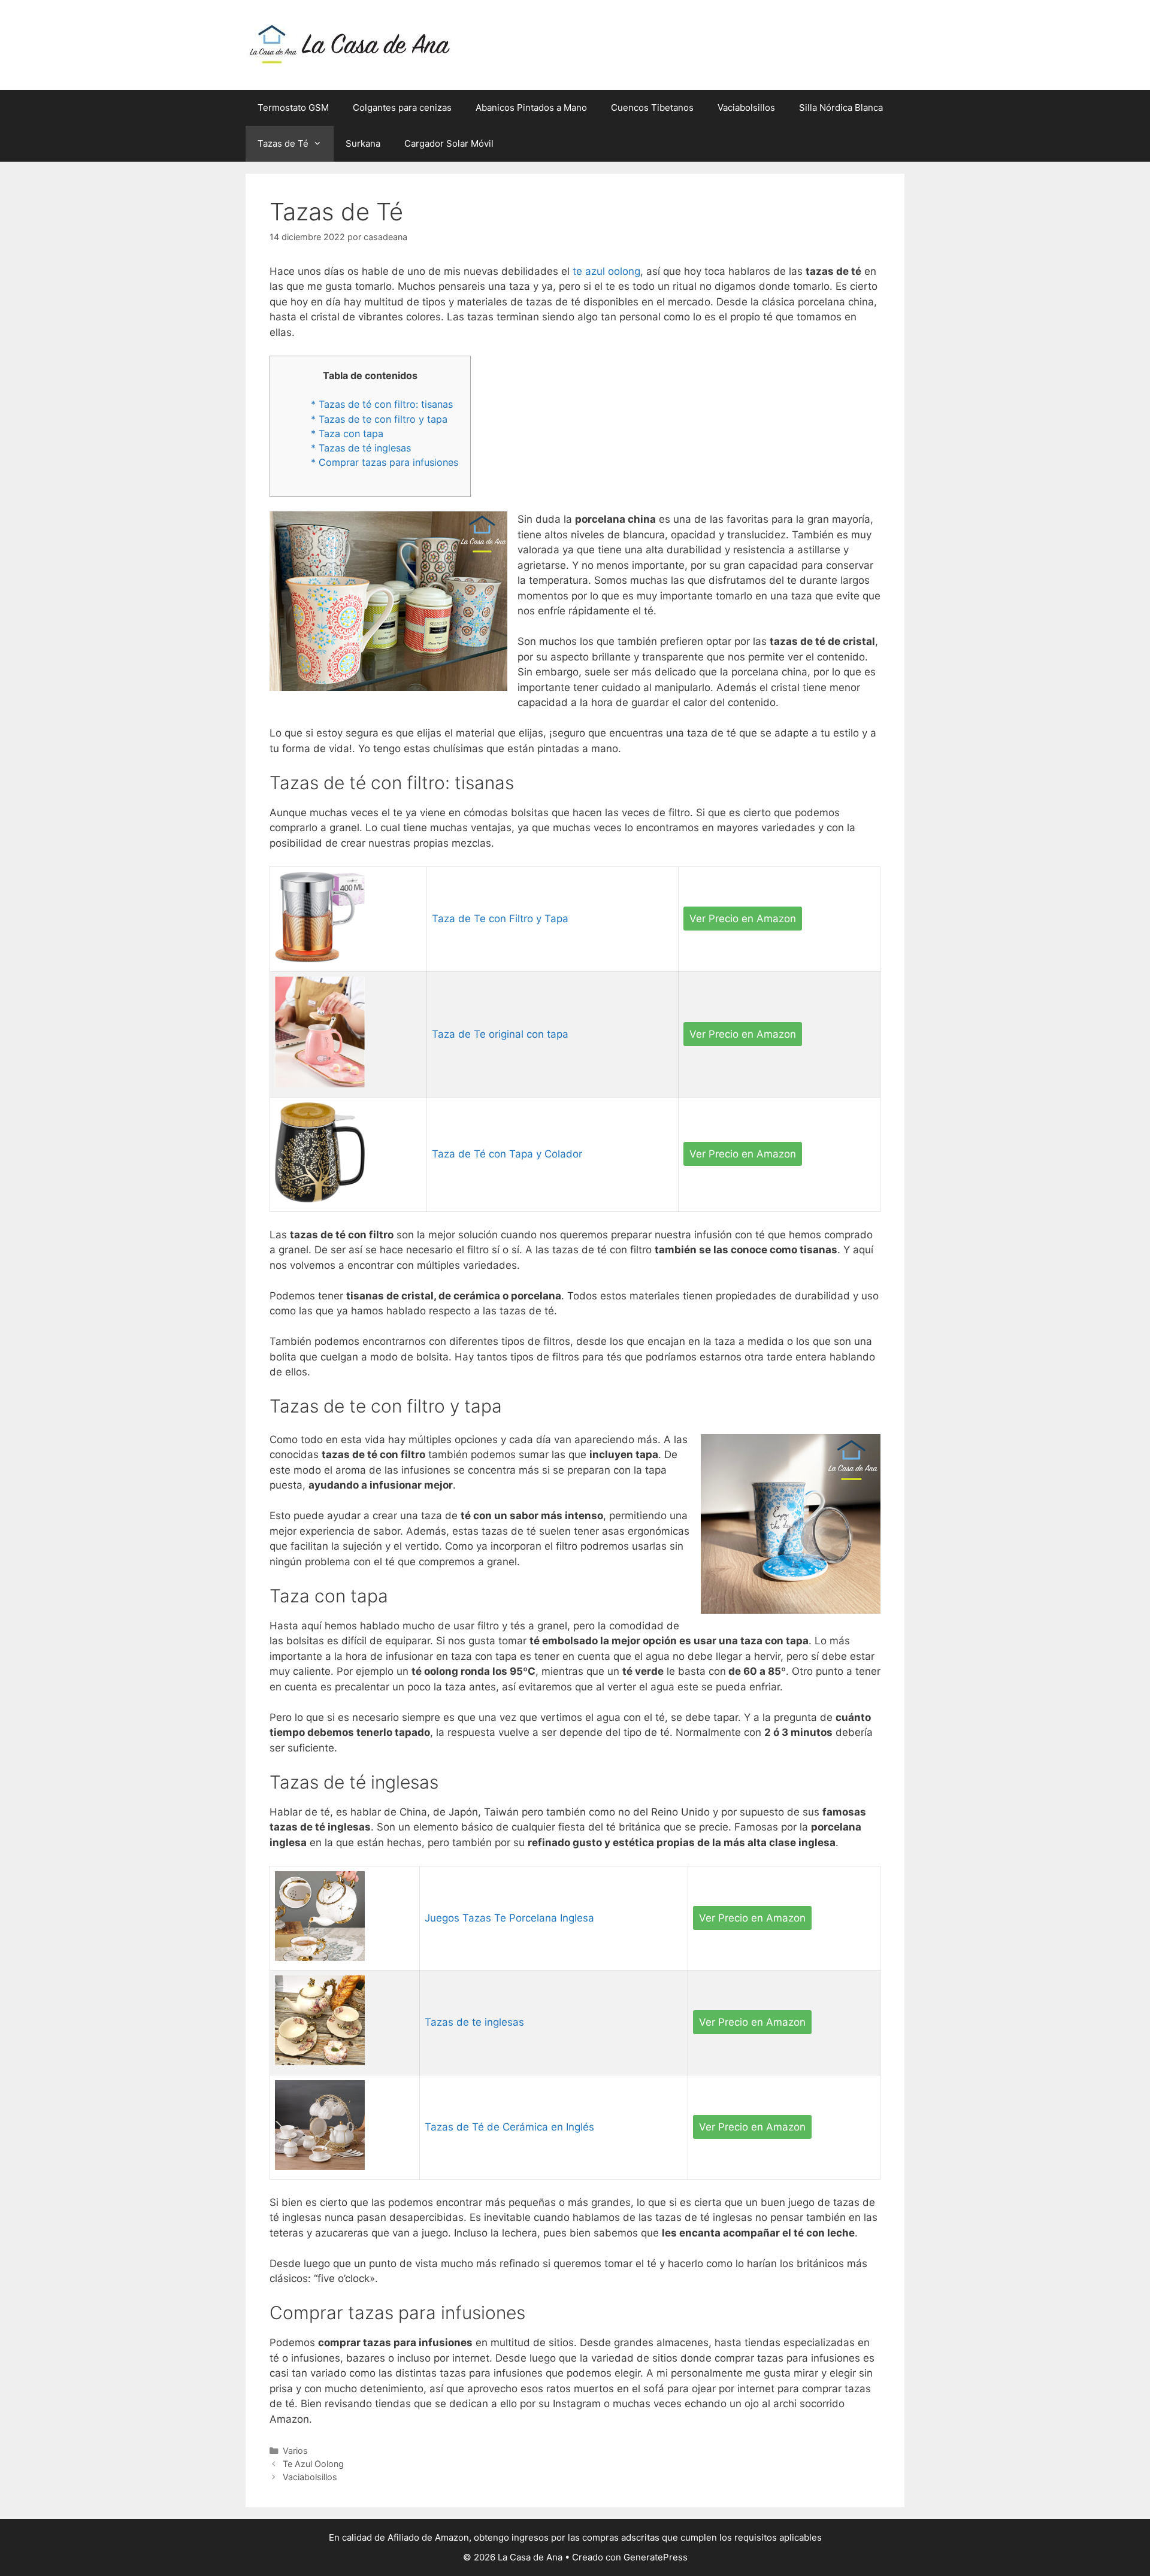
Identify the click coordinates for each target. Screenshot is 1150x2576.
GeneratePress (656, 2557)
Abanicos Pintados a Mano (531, 107)
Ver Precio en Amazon (743, 919)
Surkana (363, 143)
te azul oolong (606, 271)
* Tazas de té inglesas (361, 448)
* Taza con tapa (347, 434)
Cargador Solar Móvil (449, 143)
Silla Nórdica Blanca (841, 107)
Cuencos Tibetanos (652, 107)
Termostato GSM (293, 107)
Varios (295, 2451)
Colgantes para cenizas (402, 107)
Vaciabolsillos (746, 107)
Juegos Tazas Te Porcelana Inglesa (509, 1918)
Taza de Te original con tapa (500, 1034)
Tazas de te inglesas (474, 2022)
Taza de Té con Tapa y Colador (507, 1154)
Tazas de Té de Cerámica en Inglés (509, 2127)
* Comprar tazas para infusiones (385, 462)
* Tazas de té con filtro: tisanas (382, 404)
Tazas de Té (283, 143)
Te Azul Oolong (313, 2464)
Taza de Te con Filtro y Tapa (500, 919)
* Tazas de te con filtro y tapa (379, 419)
